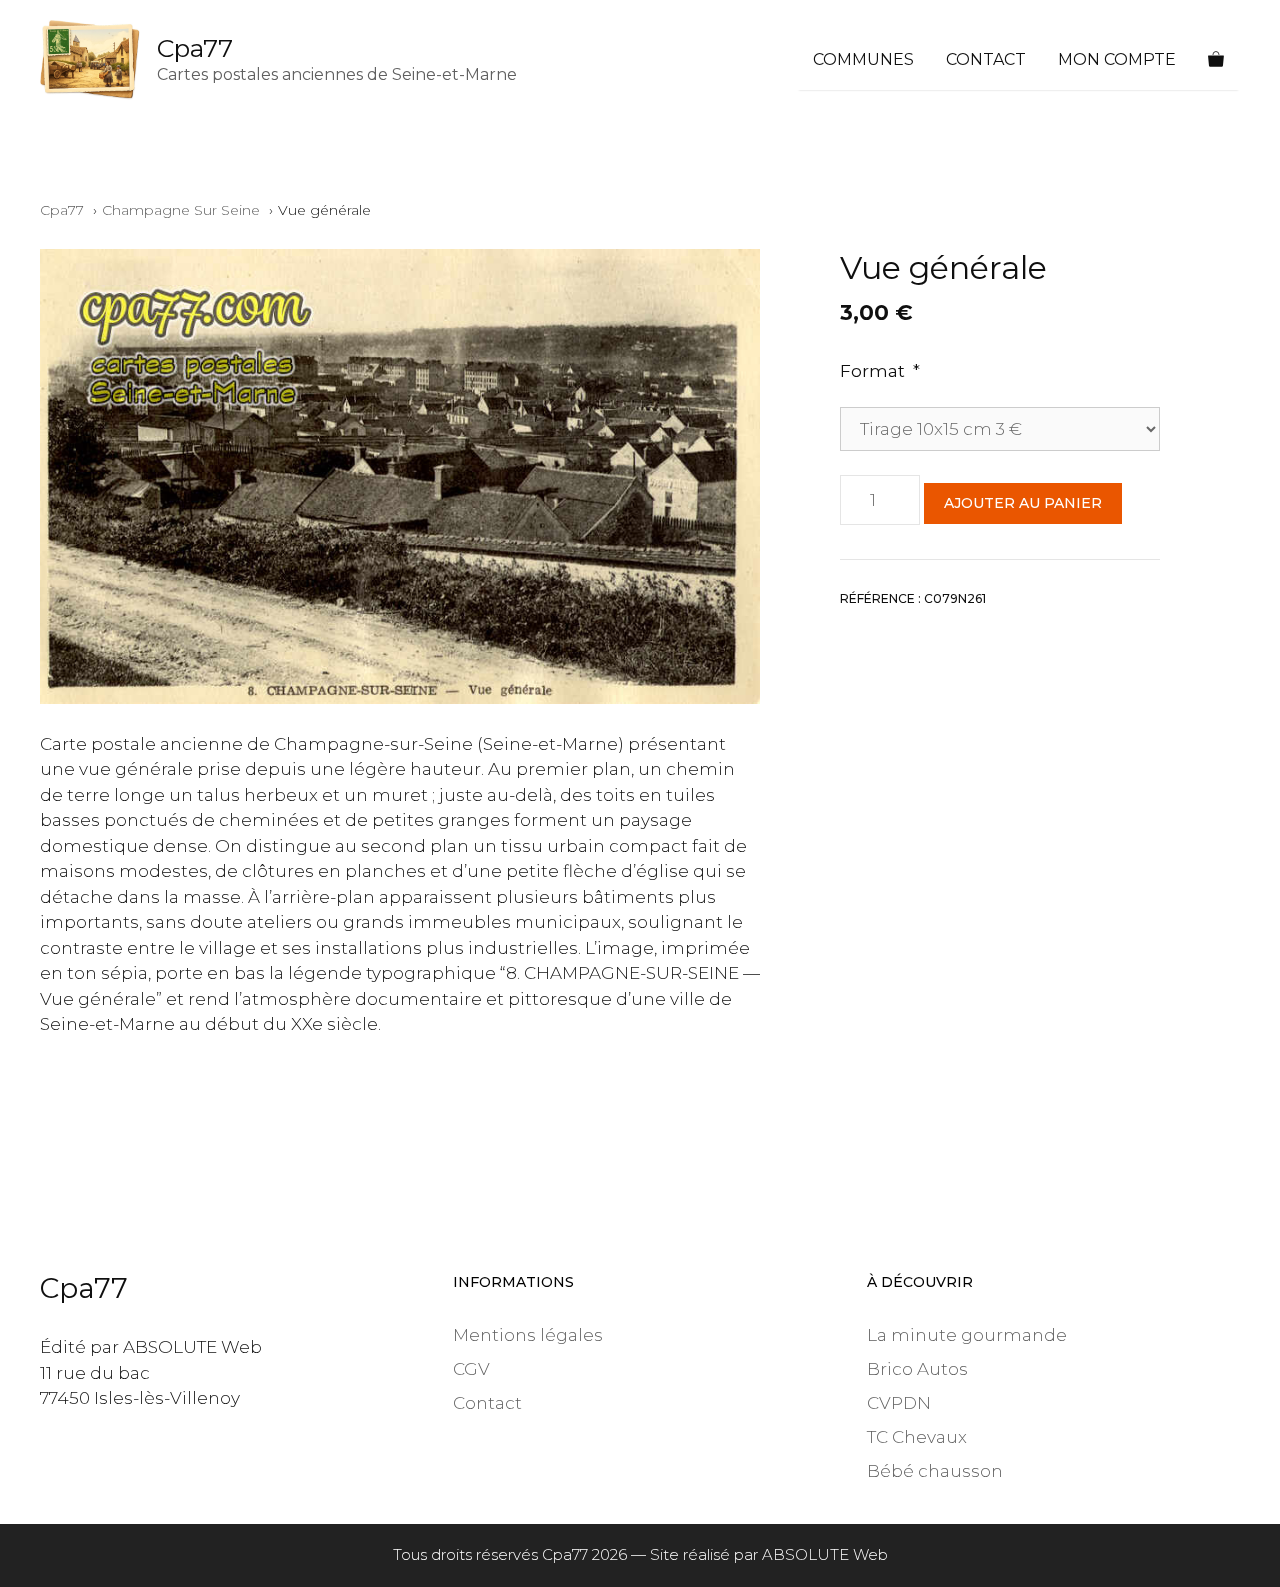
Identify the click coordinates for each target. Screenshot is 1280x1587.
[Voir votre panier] (1216, 60)
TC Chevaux (917, 1437)
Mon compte (1117, 59)
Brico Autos (917, 1369)
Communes (863, 59)
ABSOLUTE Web (825, 1554)
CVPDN (899, 1403)
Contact (986, 59)
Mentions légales (528, 1335)
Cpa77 (195, 48)
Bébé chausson (935, 1471)
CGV (471, 1369)
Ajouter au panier (1023, 503)
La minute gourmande (967, 1335)
